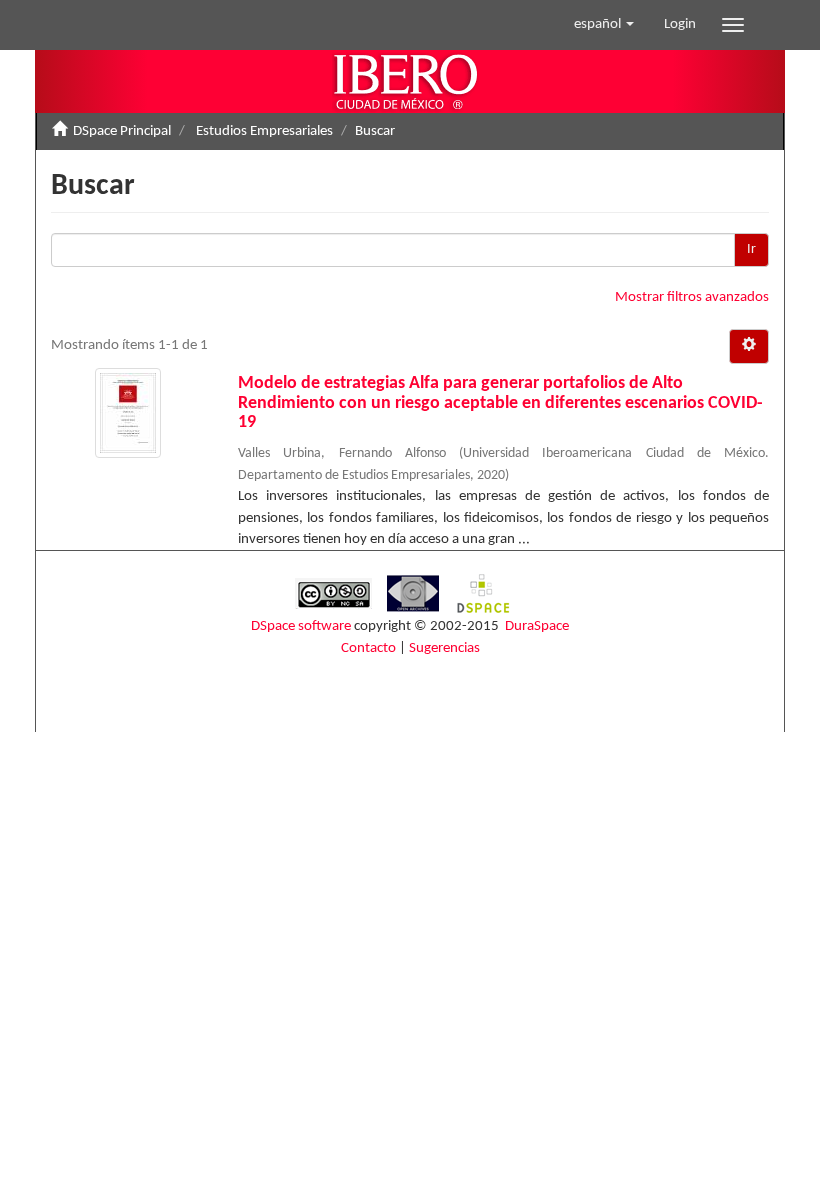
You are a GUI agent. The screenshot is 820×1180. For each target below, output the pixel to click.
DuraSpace (537, 626)
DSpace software (301, 626)
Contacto (368, 648)
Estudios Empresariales (264, 131)
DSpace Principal (122, 131)
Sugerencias (444, 648)
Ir (751, 249)
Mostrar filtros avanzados (692, 297)
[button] (604, 25)
